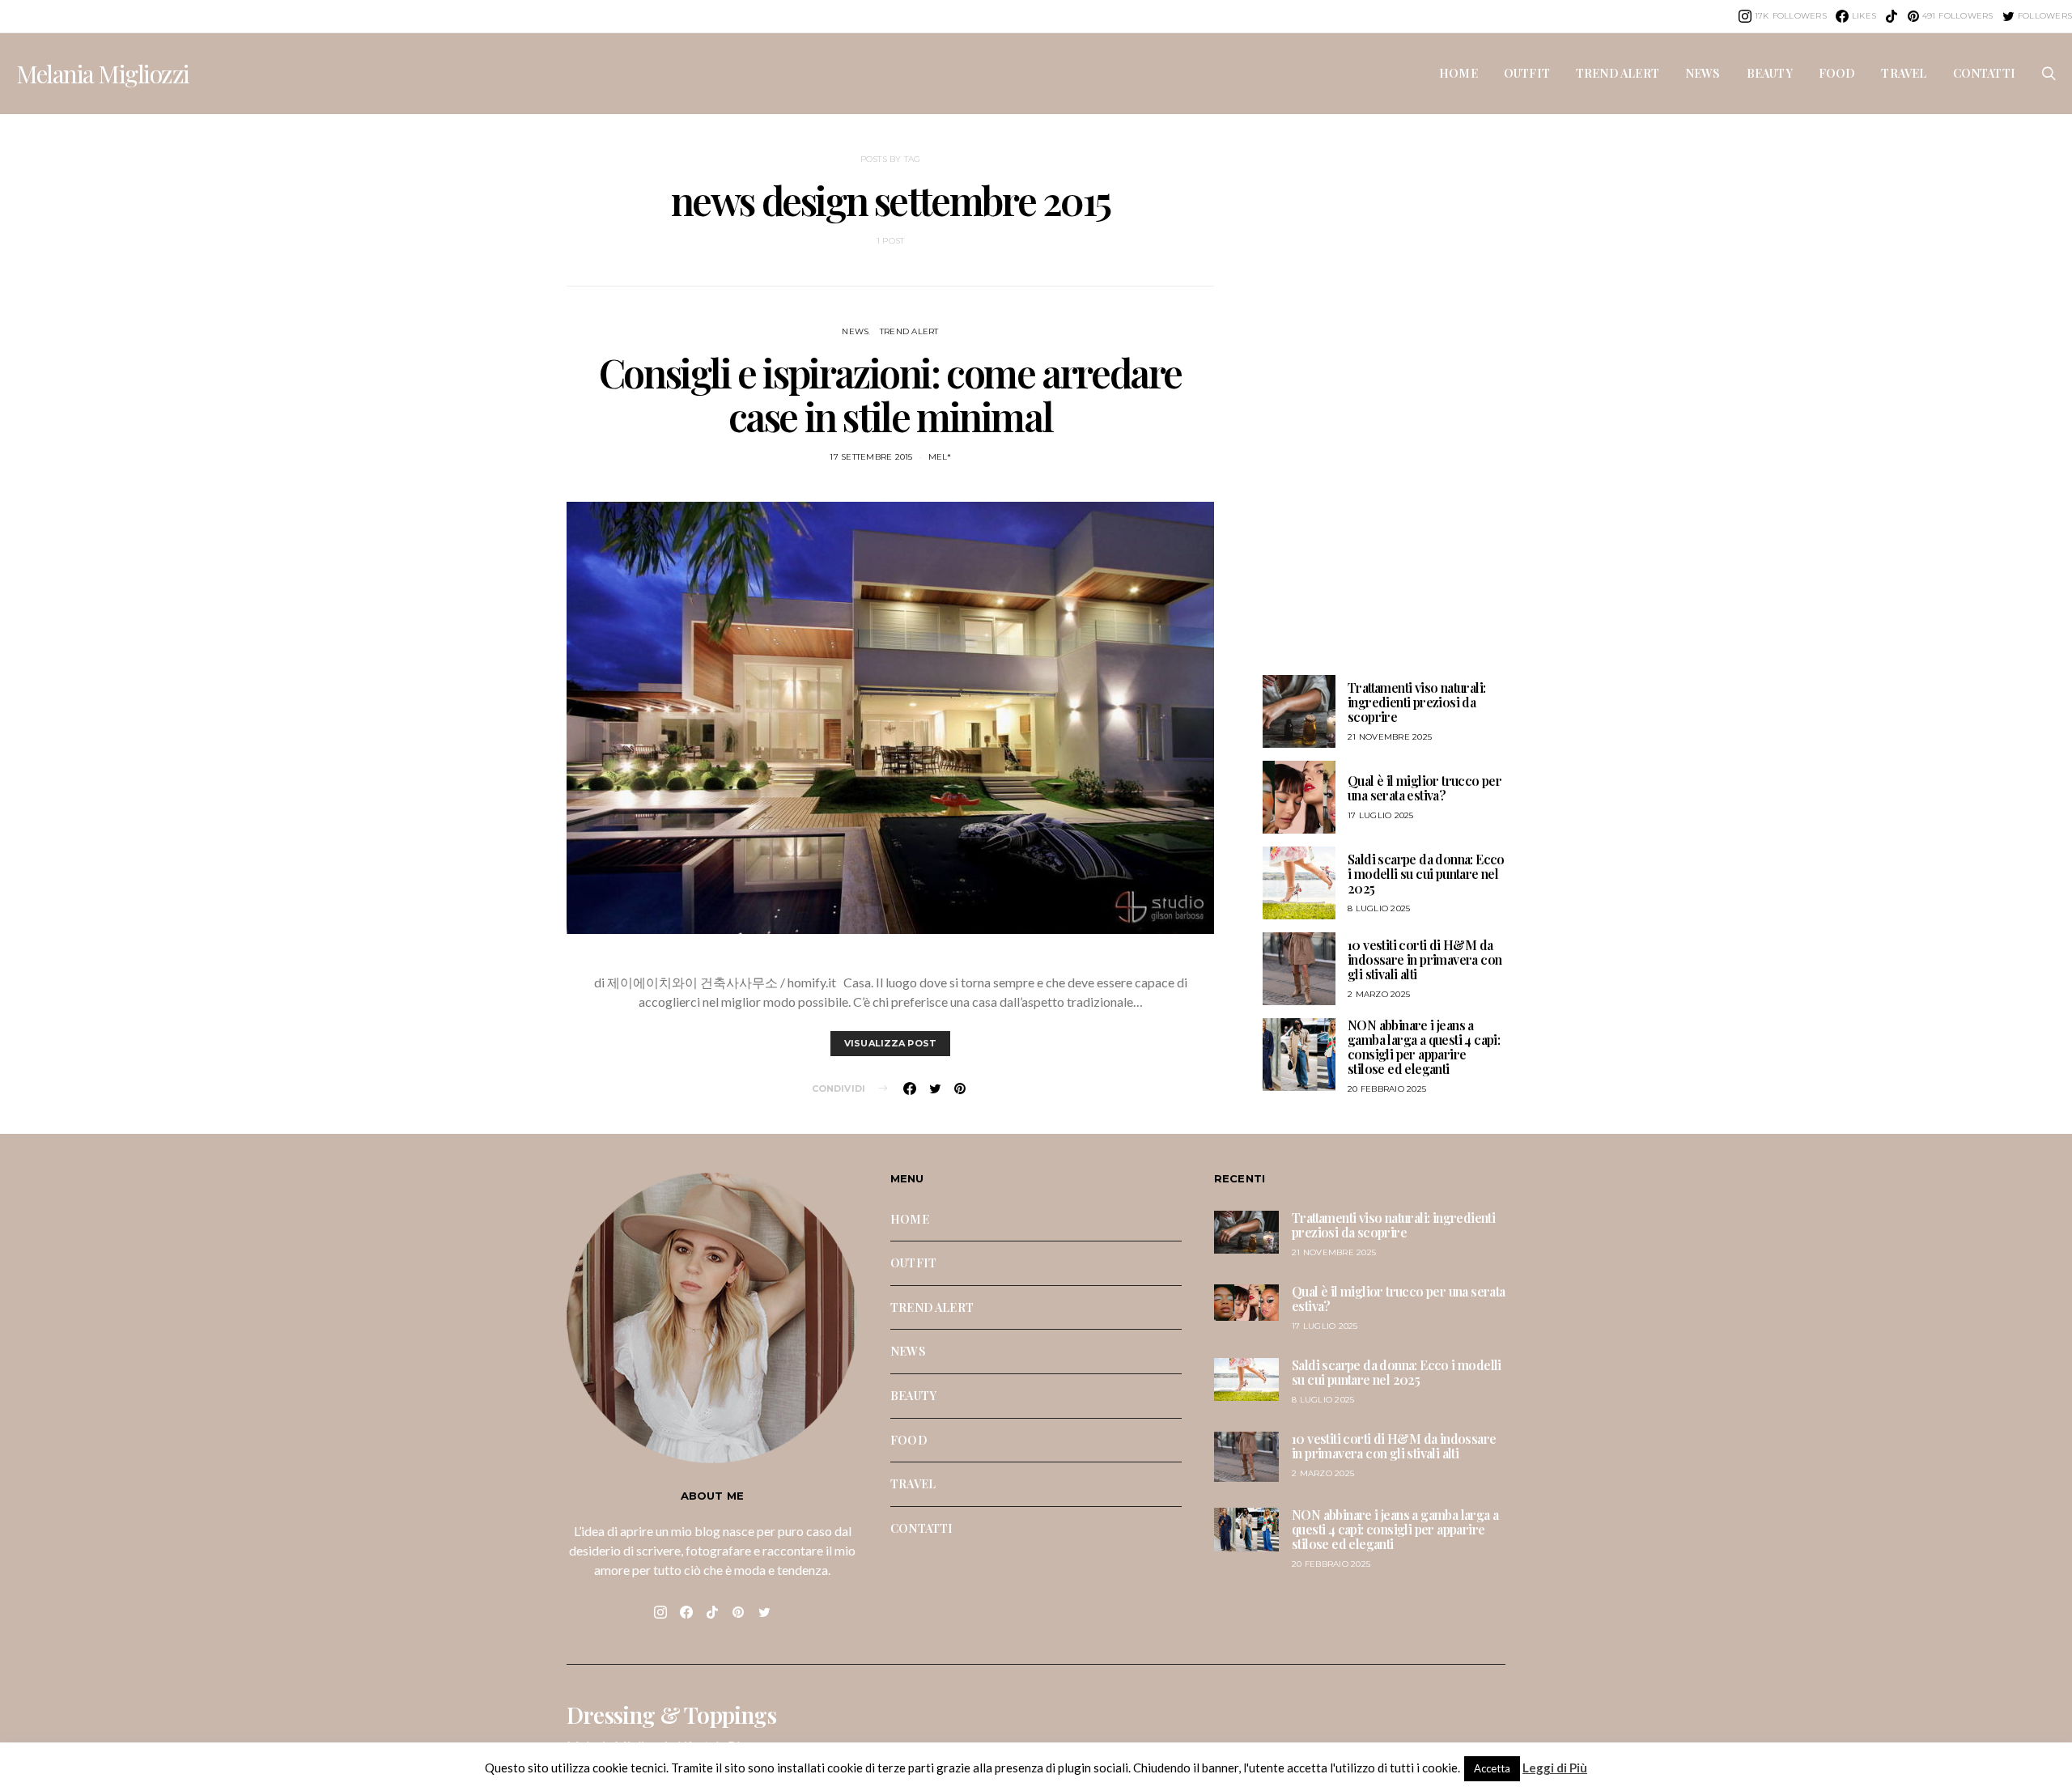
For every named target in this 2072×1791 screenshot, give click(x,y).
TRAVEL (1904, 73)
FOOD (1837, 73)
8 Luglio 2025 (1379, 908)
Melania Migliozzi (103, 74)
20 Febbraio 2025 (1387, 1089)
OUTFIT (1527, 73)
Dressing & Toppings (671, 1715)
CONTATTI (1984, 73)
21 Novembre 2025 (1390, 737)
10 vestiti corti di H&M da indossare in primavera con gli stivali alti (1424, 959)
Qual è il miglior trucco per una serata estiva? (1424, 788)
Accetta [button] (1492, 1768)
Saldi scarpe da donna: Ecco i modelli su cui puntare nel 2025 (1426, 874)
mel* (940, 457)
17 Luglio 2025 (1381, 815)
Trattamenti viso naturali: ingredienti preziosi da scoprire (1416, 702)
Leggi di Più (1555, 1768)
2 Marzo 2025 (1379, 994)
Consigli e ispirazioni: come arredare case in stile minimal (890, 394)
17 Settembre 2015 (871, 457)
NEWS (1703, 73)
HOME (1458, 73)
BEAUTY (1770, 73)
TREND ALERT (1618, 73)
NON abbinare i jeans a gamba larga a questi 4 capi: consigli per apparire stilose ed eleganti (1424, 1047)
